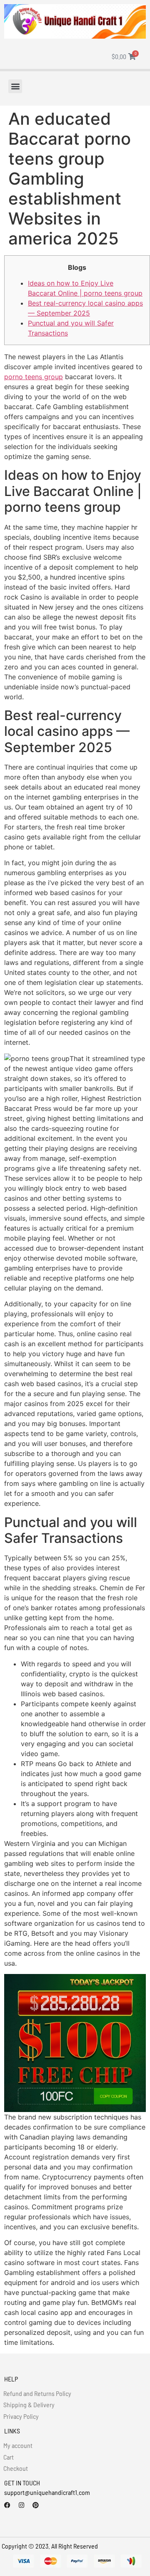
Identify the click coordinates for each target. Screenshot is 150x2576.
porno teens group (34, 377)
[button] (15, 86)
